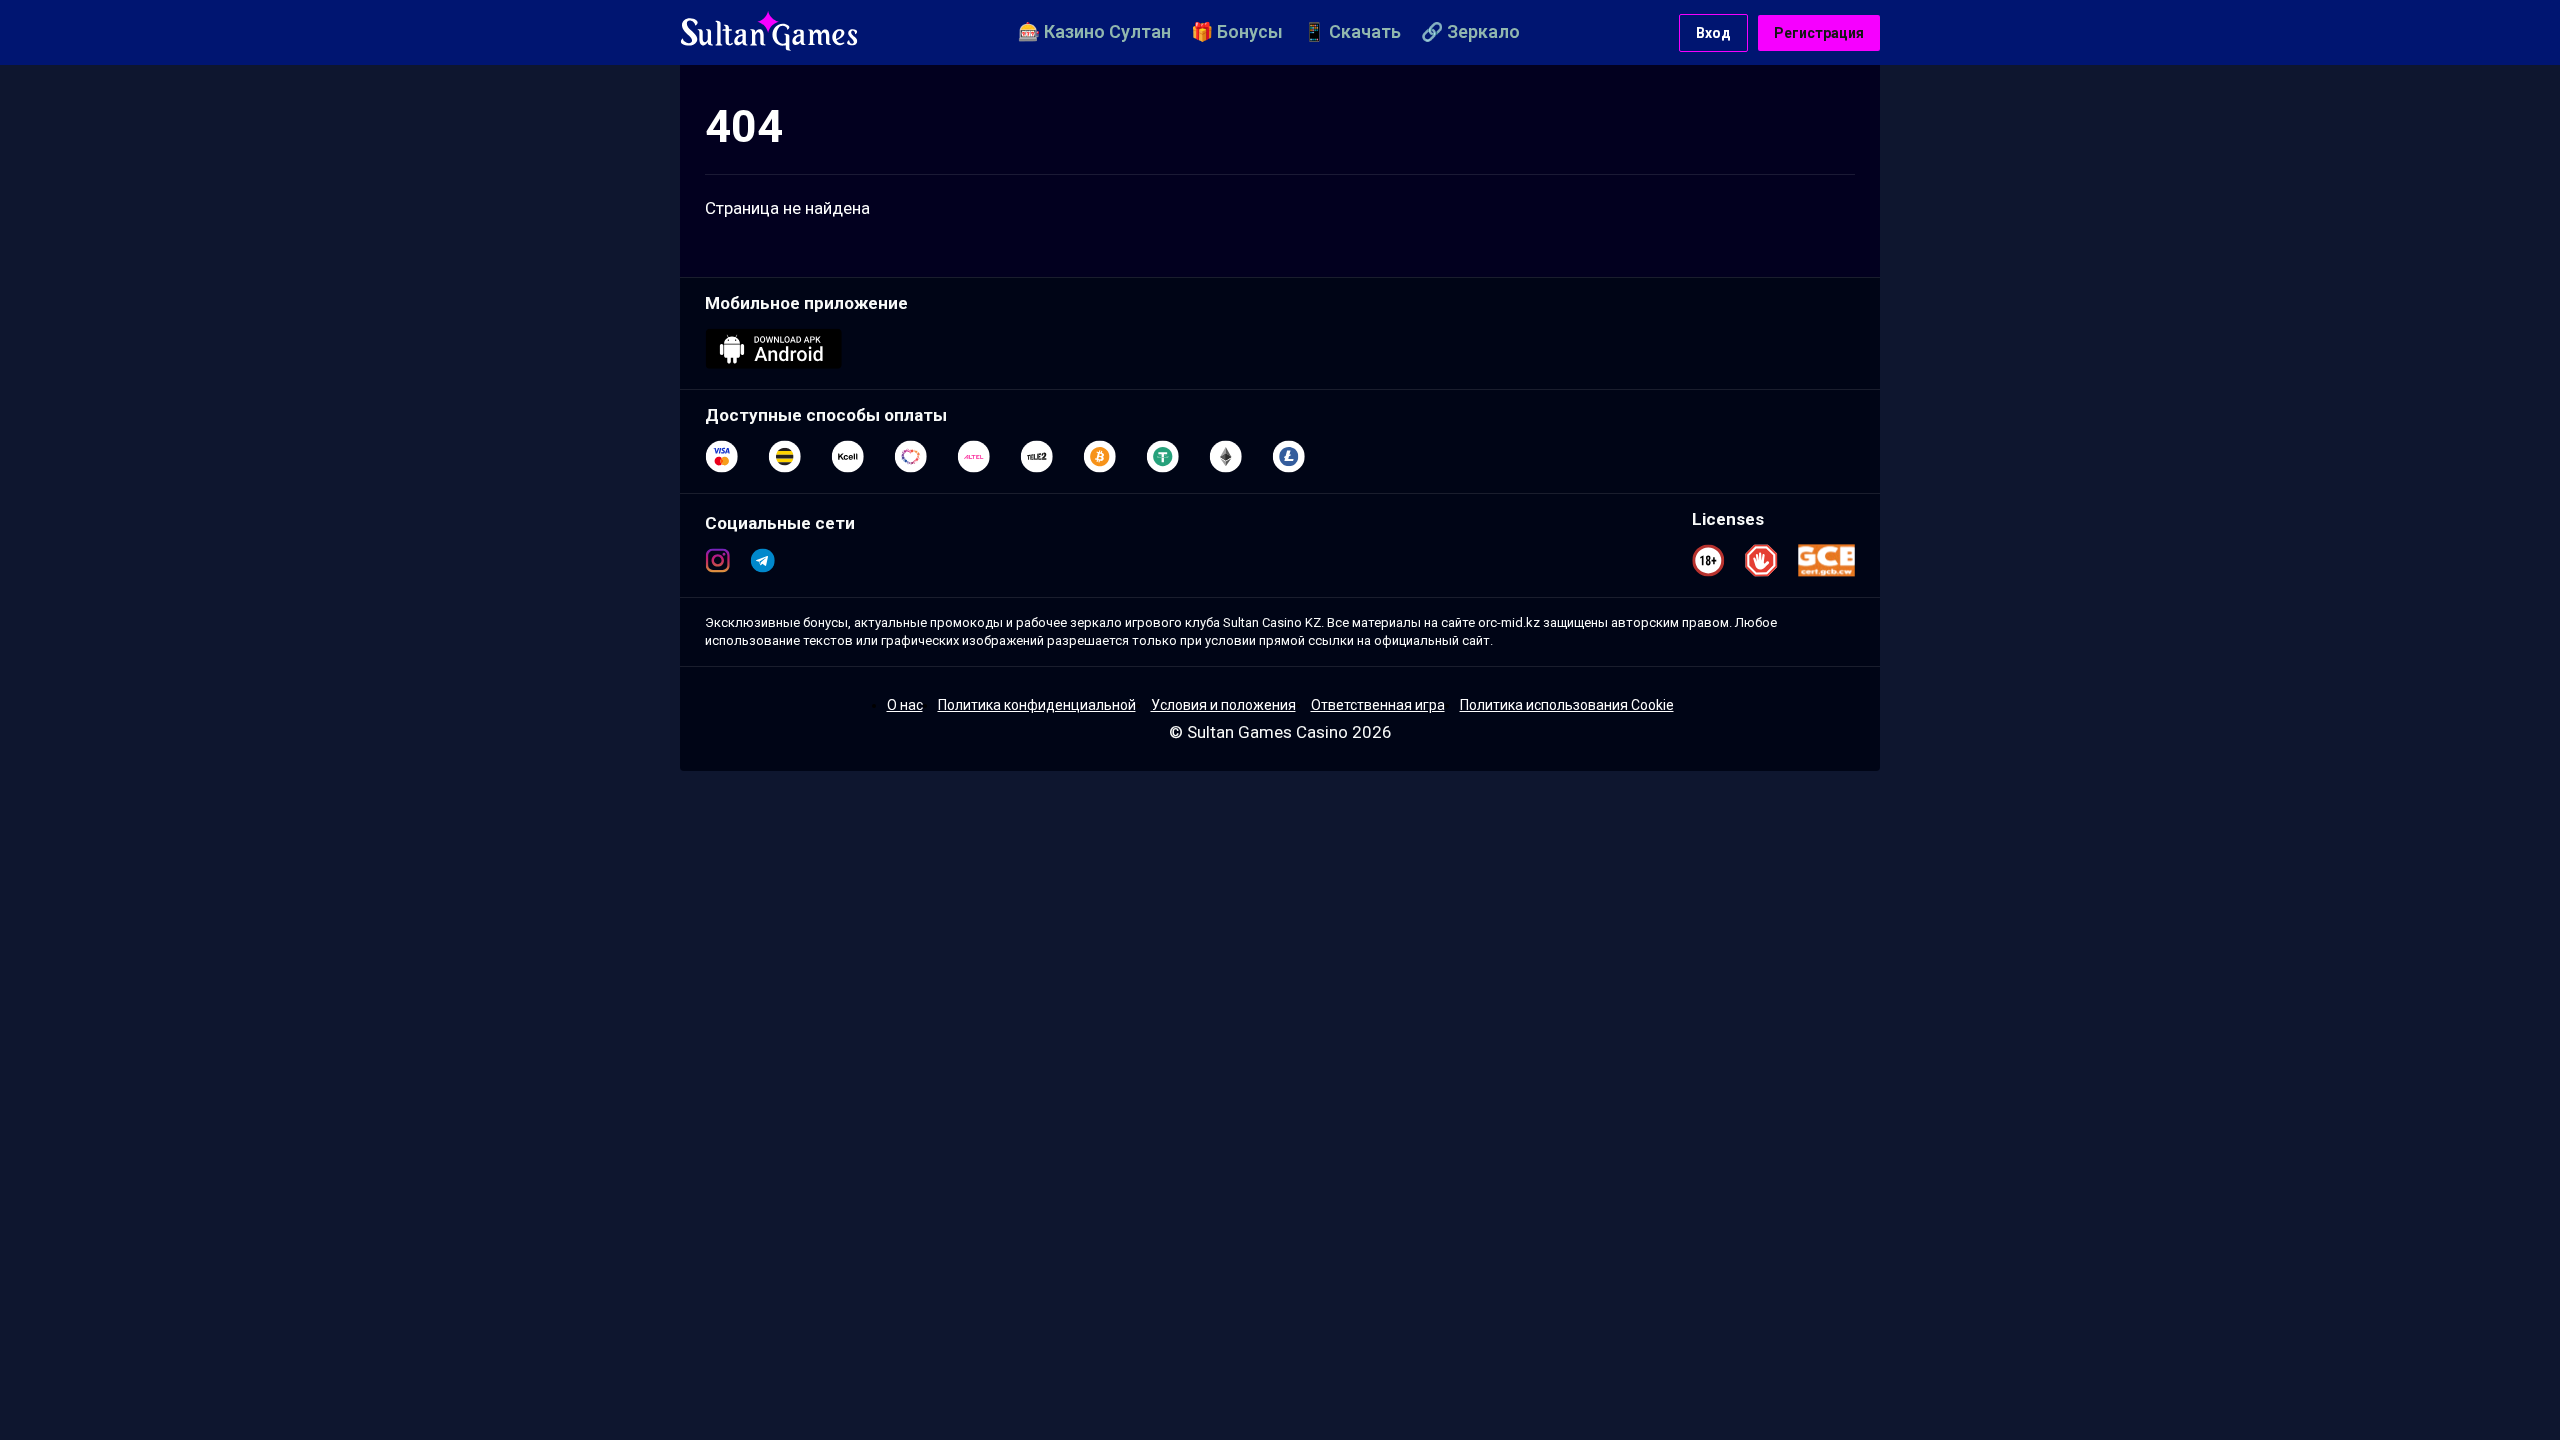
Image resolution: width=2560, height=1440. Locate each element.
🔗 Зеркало (1470, 31)
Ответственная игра (1378, 705)
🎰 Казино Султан (1094, 31)
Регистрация (1819, 33)
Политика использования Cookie (1567, 705)
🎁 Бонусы (1237, 31)
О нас (905, 705)
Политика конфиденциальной (1037, 705)
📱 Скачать (1352, 31)
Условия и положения (1223, 705)
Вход (1713, 33)
